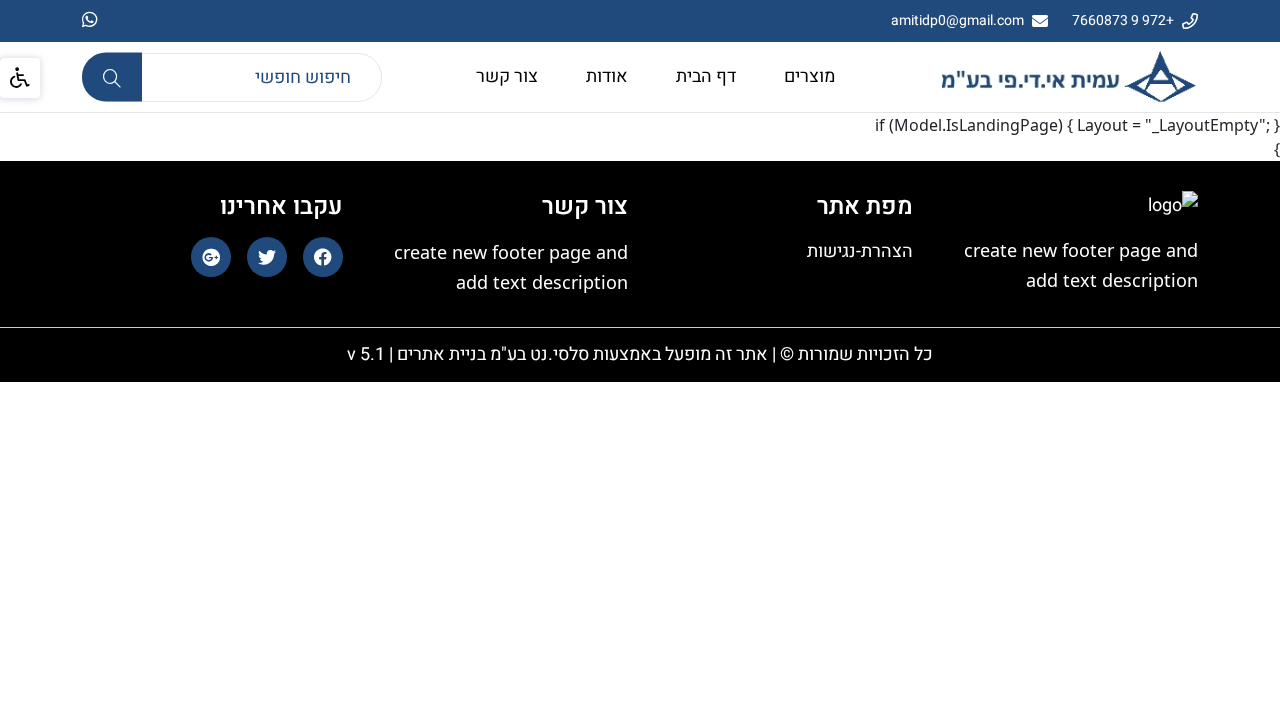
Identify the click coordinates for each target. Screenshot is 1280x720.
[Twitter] (267, 257)
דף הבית (706, 76)
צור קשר (507, 76)
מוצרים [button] (809, 76)
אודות (607, 76)
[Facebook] (323, 257)
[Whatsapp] (90, 21)
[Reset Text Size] (197, 133)
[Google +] (211, 257)
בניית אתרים (439, 354)
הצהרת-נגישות (860, 251)
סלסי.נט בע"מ (537, 354)
